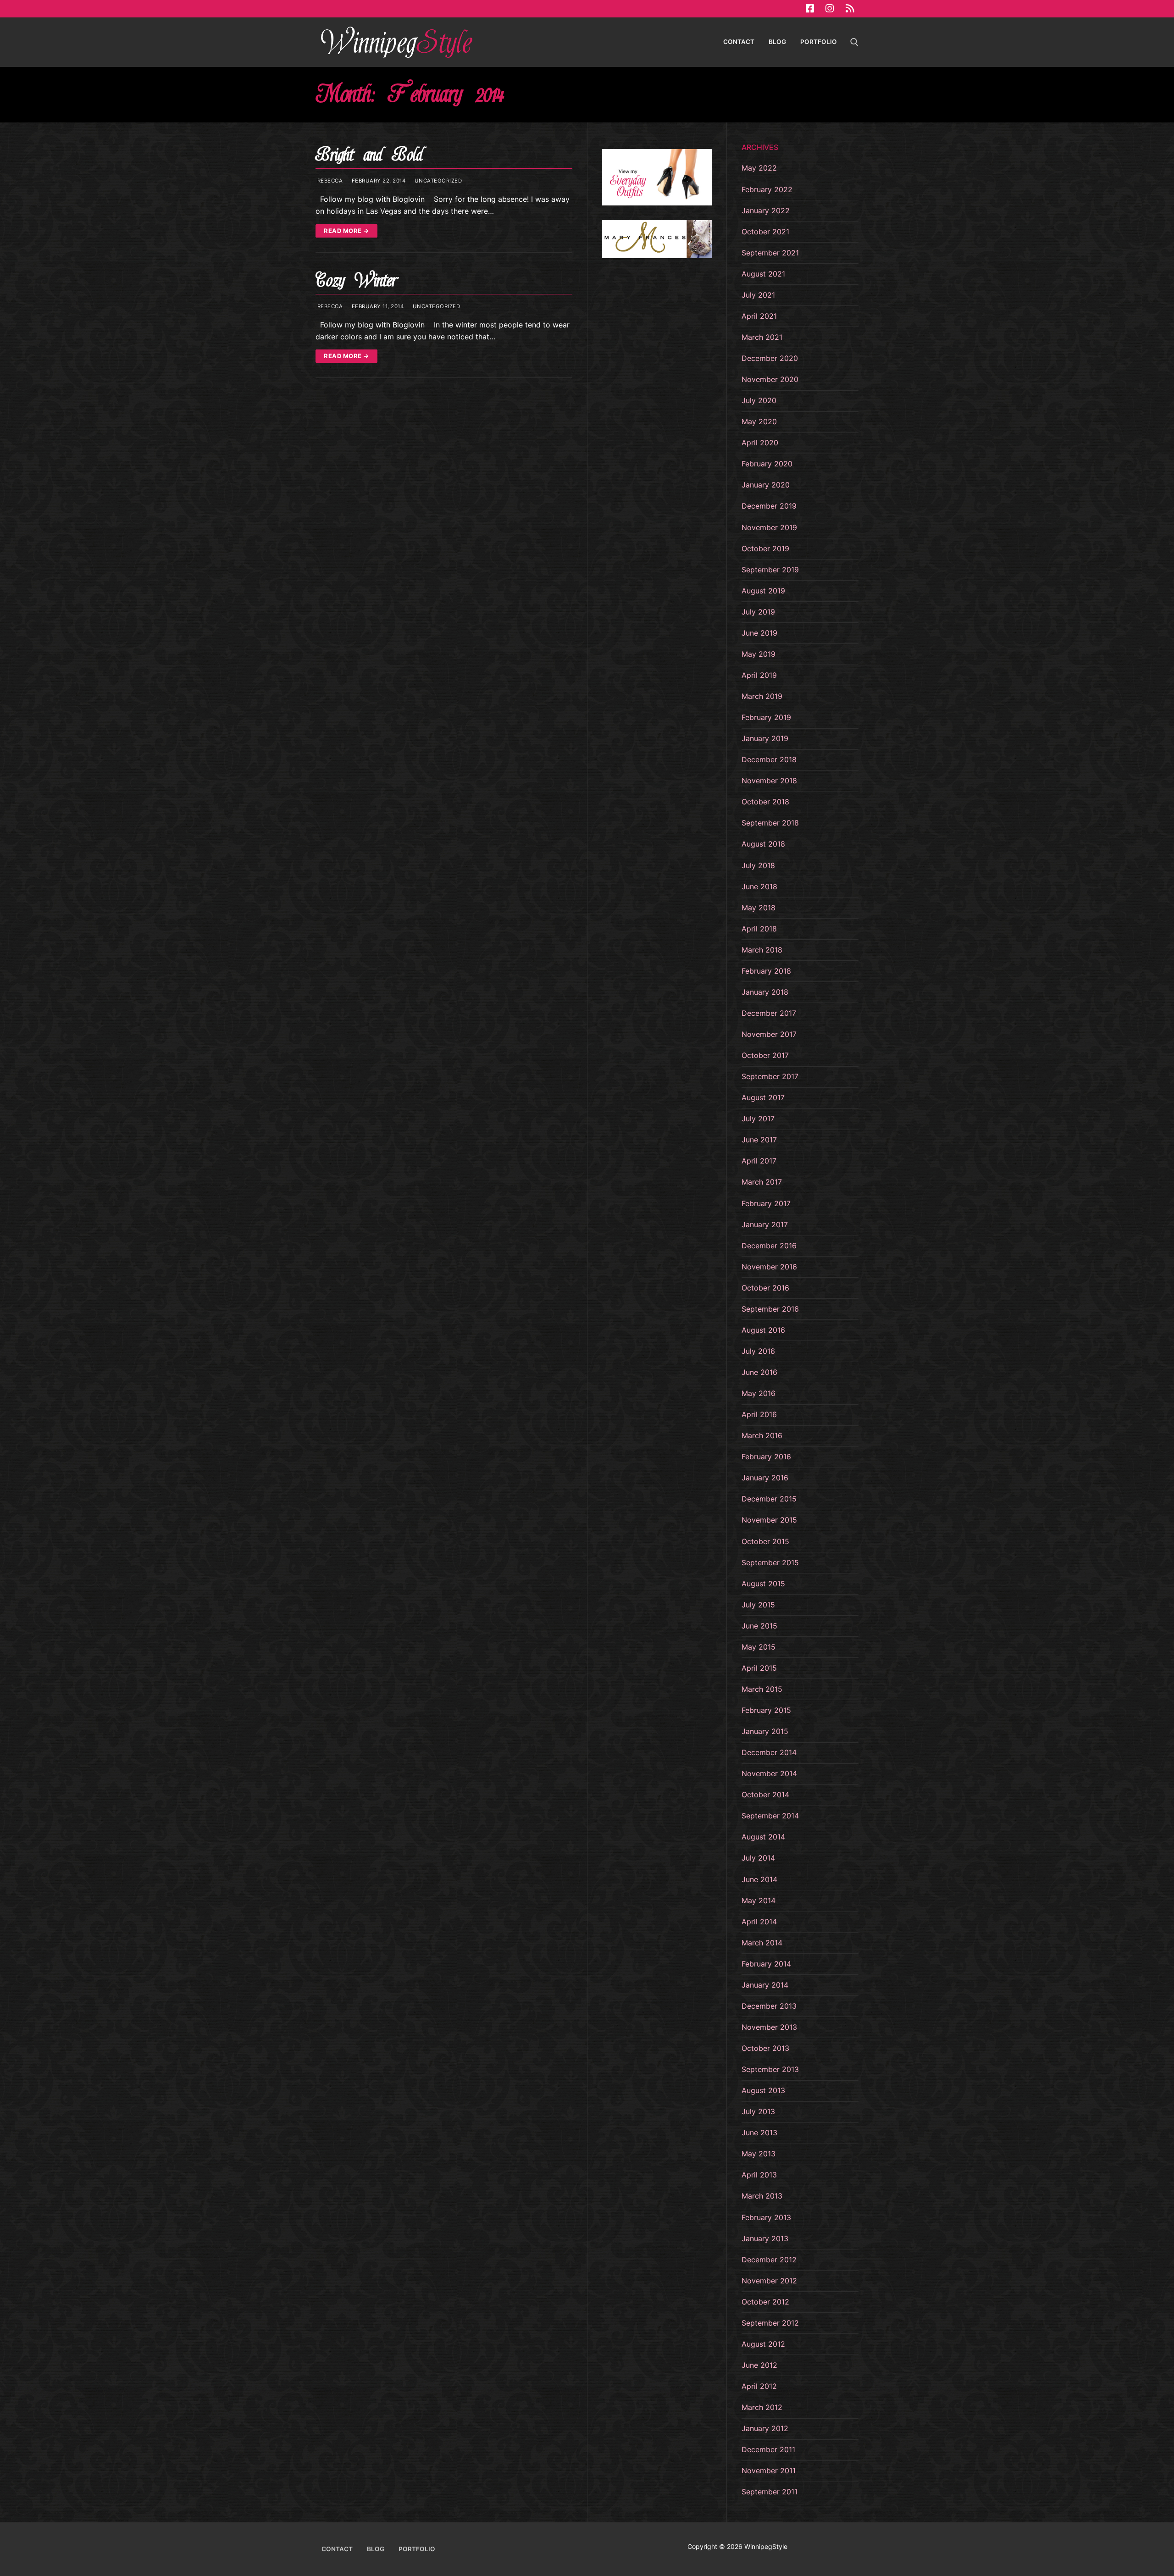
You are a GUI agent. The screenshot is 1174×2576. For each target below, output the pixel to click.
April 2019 (759, 675)
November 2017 (769, 1034)
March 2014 (762, 1943)
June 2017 (759, 1140)
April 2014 (759, 1922)
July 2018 (758, 865)
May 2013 (759, 2154)
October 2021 (765, 232)
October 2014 (765, 1795)
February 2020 (767, 464)
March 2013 (762, 2196)
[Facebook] (810, 9)
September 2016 (770, 1309)
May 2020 (759, 421)
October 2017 (765, 1055)
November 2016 (769, 1267)
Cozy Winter (356, 280)
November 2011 (769, 2471)
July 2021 (758, 295)
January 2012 (765, 2428)
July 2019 (758, 612)
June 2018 (759, 886)
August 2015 (763, 1584)
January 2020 (766, 485)
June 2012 (759, 2365)
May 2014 (759, 1900)
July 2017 (758, 1119)
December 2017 (769, 1013)
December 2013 (769, 2006)
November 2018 (769, 781)
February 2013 (766, 2217)
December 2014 (769, 1752)
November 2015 (769, 1520)
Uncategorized (437, 181)
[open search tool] (854, 42)
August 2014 (763, 1837)
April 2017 (759, 1161)
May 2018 (759, 908)
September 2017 (770, 1076)
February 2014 (766, 1964)
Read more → (346, 231)
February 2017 (766, 1203)
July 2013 (758, 2111)
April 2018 (759, 929)
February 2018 (766, 971)
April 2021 (759, 316)
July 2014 (758, 1858)
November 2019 (769, 527)
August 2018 (763, 844)
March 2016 (762, 1435)
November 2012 (769, 2281)
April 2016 (759, 1414)
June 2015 (759, 1626)
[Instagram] (830, 9)
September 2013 (770, 2069)
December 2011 (768, 2449)
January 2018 (765, 992)
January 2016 (765, 1478)
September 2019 (770, 570)
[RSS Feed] (850, 9)
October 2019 (765, 548)
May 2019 (759, 654)
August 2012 (763, 2344)
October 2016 (765, 1288)
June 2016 (759, 1372)
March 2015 (762, 1689)
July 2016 (758, 1351)
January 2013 (765, 2238)
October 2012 (765, 2302)
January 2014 (765, 1985)
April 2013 (759, 2175)
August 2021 (763, 274)
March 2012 (762, 2407)
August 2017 (763, 1097)
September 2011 (770, 2492)
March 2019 (762, 696)
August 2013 (763, 2090)
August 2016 (763, 1330)
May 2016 (759, 1393)
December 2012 (769, 2260)
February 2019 (766, 717)
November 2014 (769, 1773)
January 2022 (766, 211)
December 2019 (769, 506)
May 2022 (759, 168)
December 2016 (769, 1246)
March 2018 (762, 950)
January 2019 (765, 738)
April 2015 (759, 1668)
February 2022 (767, 189)
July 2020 (759, 400)
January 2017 (765, 1224)
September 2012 (770, 2323)
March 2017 (762, 1182)
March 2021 (762, 337)
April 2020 (760, 443)
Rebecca (329, 181)
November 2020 (770, 379)
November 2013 (769, 2027)
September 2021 (770, 253)
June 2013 (759, 2133)
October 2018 (765, 802)
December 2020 (770, 358)
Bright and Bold (369, 155)
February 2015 (766, 1710)
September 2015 (770, 1562)
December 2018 (769, 759)
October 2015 (765, 1541)
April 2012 (759, 2386)
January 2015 (765, 1731)
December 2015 (769, 1499)
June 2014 (759, 1879)
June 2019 (759, 633)
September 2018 (770, 823)
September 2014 (770, 1816)
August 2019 (763, 591)
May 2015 (759, 1647)
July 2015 (758, 1605)
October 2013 (765, 2048)
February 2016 (766, 1457)
